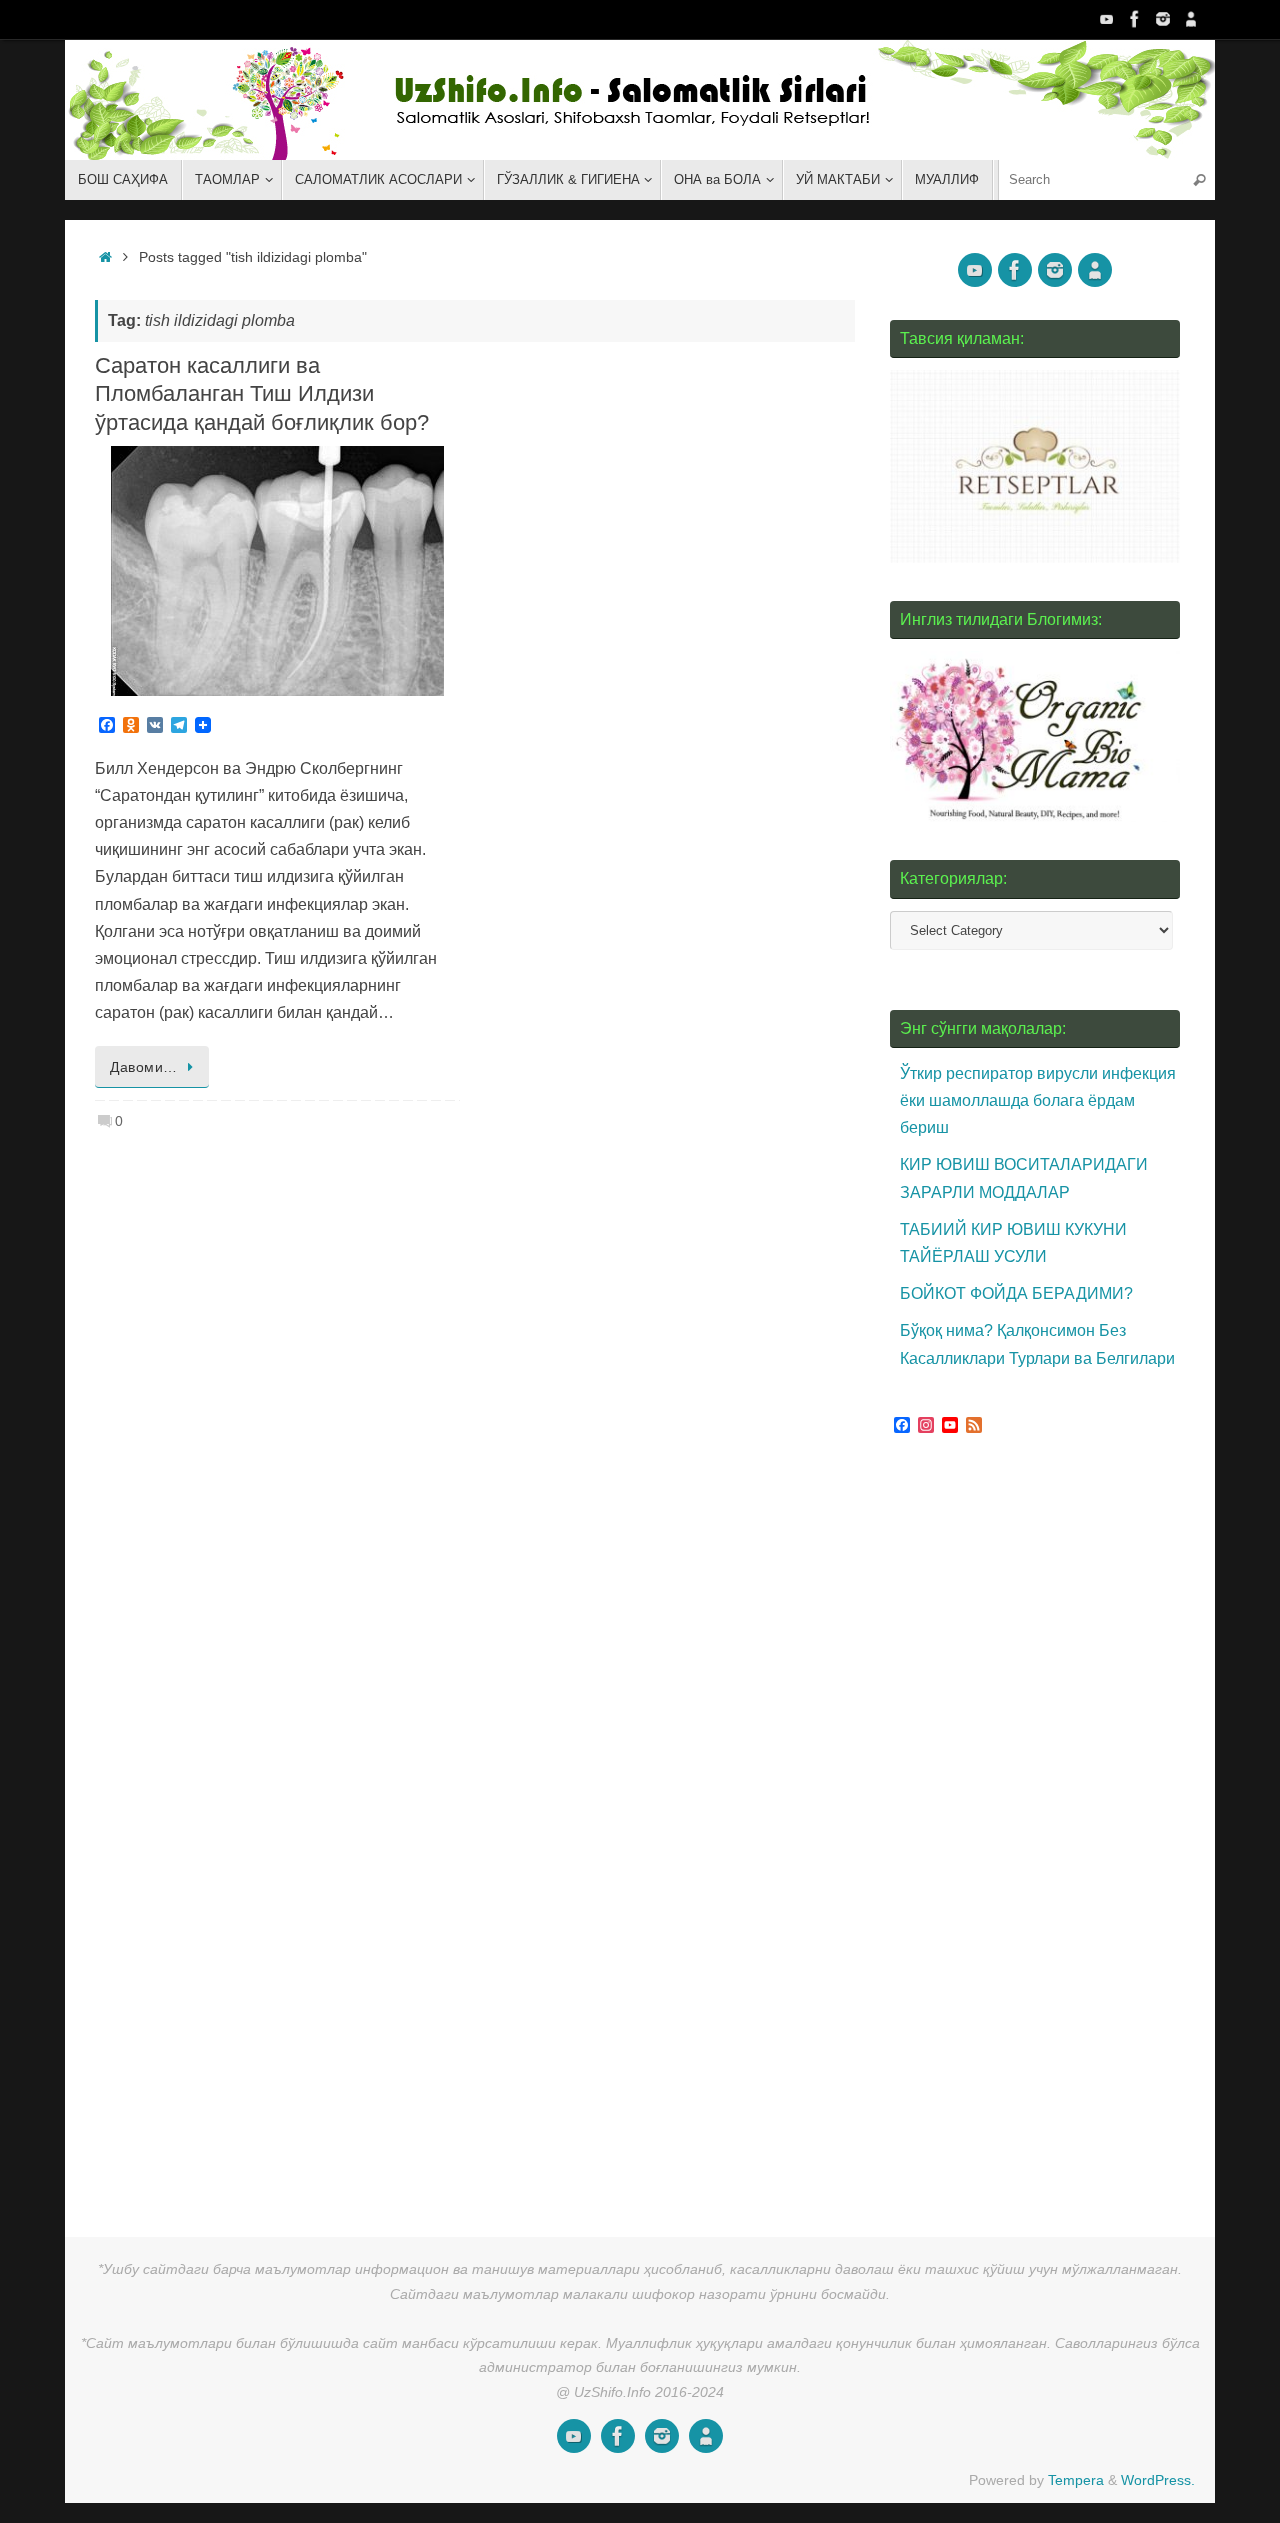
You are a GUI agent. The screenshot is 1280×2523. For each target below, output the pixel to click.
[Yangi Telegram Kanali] (1191, 19)
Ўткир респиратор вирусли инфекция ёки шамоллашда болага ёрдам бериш (1038, 1100)
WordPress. (1158, 2480)
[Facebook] (1135, 19)
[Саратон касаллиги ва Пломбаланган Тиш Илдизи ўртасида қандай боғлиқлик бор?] (277, 571)
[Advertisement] (1040, 1829)
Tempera (1076, 2480)
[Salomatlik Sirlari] (1107, 19)
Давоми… (144, 1067)
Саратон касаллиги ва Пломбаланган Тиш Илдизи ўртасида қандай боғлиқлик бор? (262, 394)
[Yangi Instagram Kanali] (1163, 19)
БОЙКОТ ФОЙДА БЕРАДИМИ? (1016, 1293)
